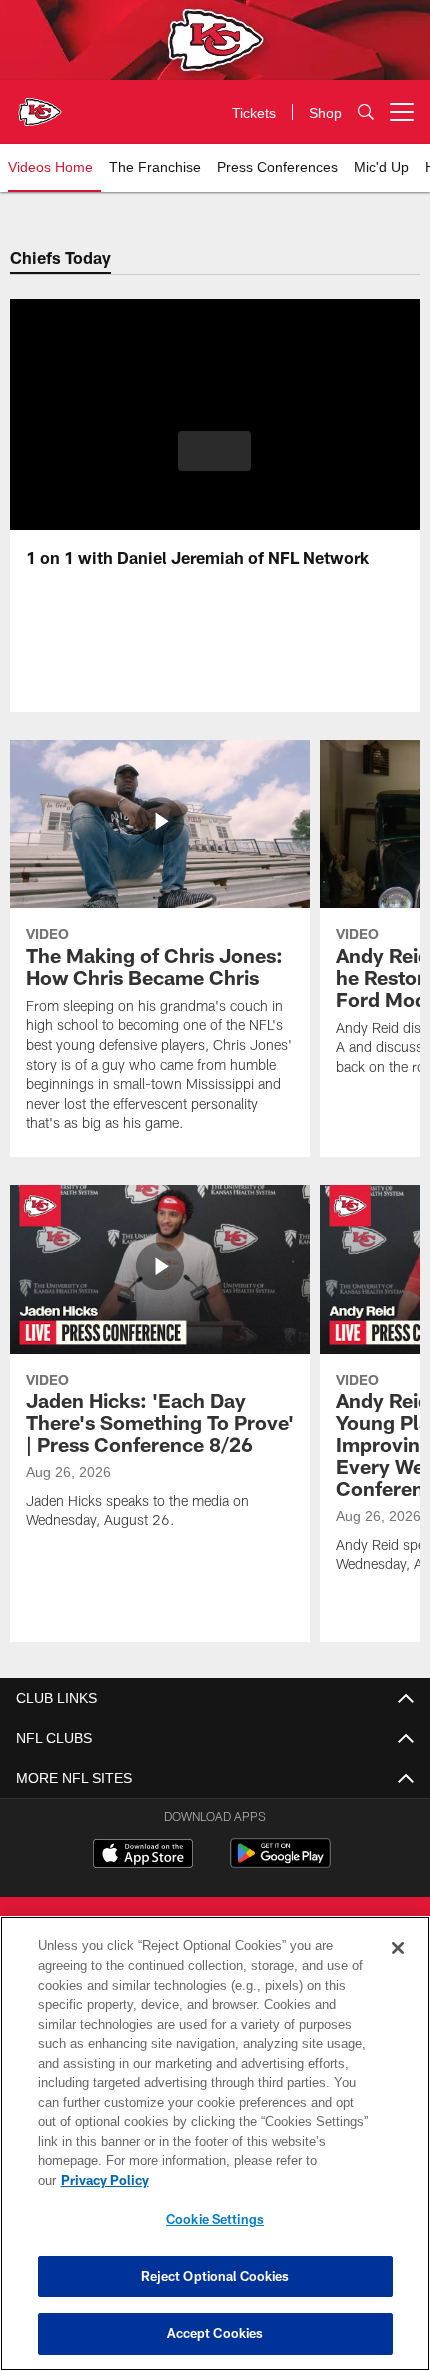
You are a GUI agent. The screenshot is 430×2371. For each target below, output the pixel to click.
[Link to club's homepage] (40, 104)
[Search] (366, 112)
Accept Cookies (215, 2333)
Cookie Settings (215, 2219)
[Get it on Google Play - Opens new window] (280, 1863)
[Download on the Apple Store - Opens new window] (143, 1856)
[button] (214, 451)
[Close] (398, 1968)
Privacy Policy (259, 2180)
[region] (215, 2153)
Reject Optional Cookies (215, 2276)
